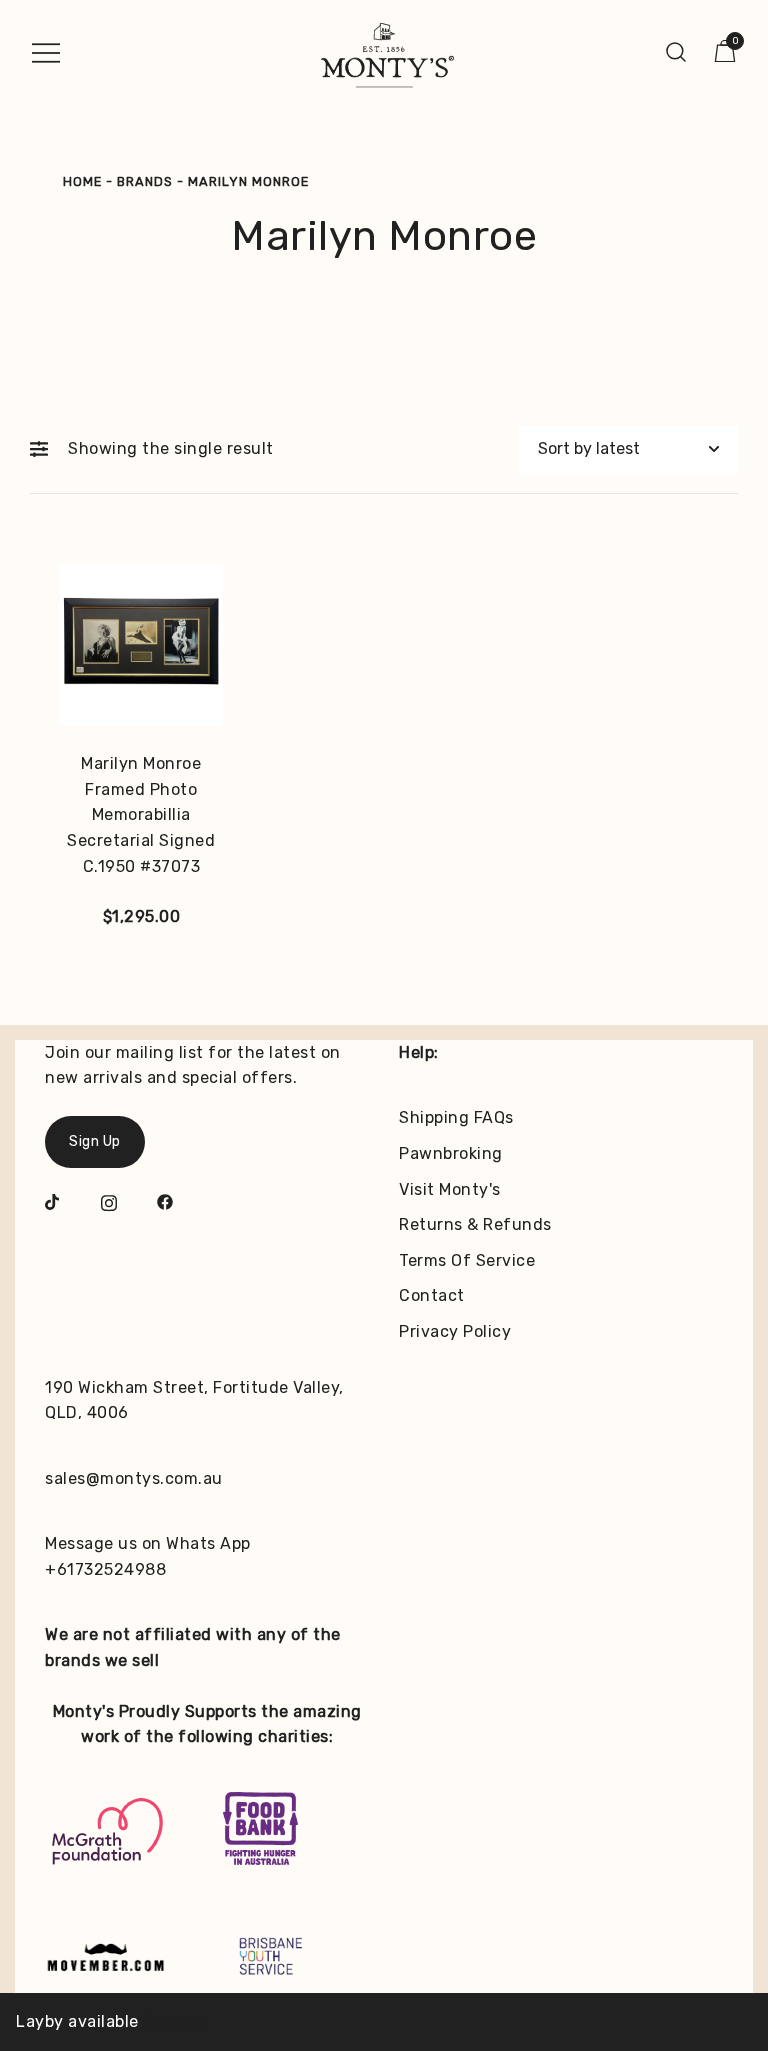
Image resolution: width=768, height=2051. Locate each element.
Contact (432, 1295)
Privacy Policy (455, 1331)
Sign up (566, 1960)
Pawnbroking (451, 1153)
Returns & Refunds (475, 1224)
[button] (44, 449)
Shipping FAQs (456, 1117)
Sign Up (95, 1141)
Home (82, 181)
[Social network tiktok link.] (53, 1200)
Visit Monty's (450, 1189)
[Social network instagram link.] (109, 1200)
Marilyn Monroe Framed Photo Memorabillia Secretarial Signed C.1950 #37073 (141, 814)
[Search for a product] (676, 52)
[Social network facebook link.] (165, 1200)
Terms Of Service (467, 1260)
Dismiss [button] (173, 2021)
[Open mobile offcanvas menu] (46, 52)
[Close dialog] (725, 1690)
